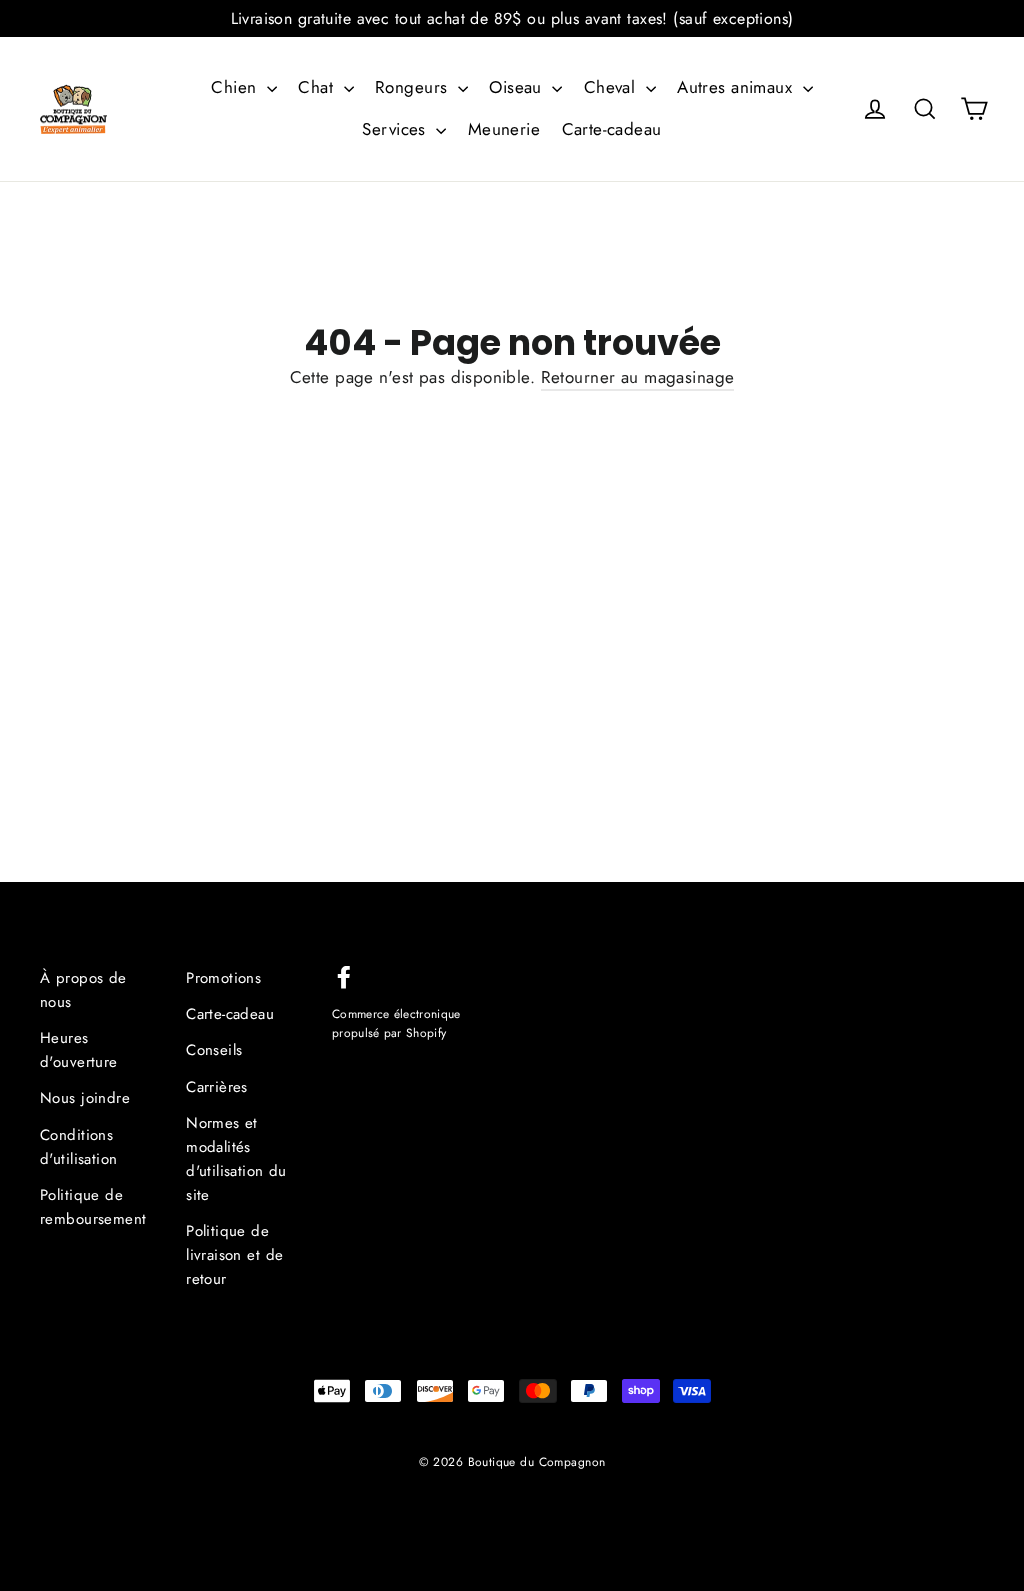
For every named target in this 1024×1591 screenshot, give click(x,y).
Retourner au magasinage (638, 377)
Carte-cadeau (612, 129)
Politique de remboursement (93, 1207)
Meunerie (504, 129)
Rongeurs (414, 87)
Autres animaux (737, 87)
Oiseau (518, 87)
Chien (236, 87)
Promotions (223, 978)
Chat (318, 87)
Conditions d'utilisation (79, 1147)
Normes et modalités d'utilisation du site (236, 1159)
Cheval (612, 87)
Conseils (214, 1050)
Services (396, 129)
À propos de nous (83, 990)
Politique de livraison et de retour (234, 1255)
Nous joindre (85, 1098)
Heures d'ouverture (79, 1050)
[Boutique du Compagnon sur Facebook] (344, 975)
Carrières (217, 1087)
